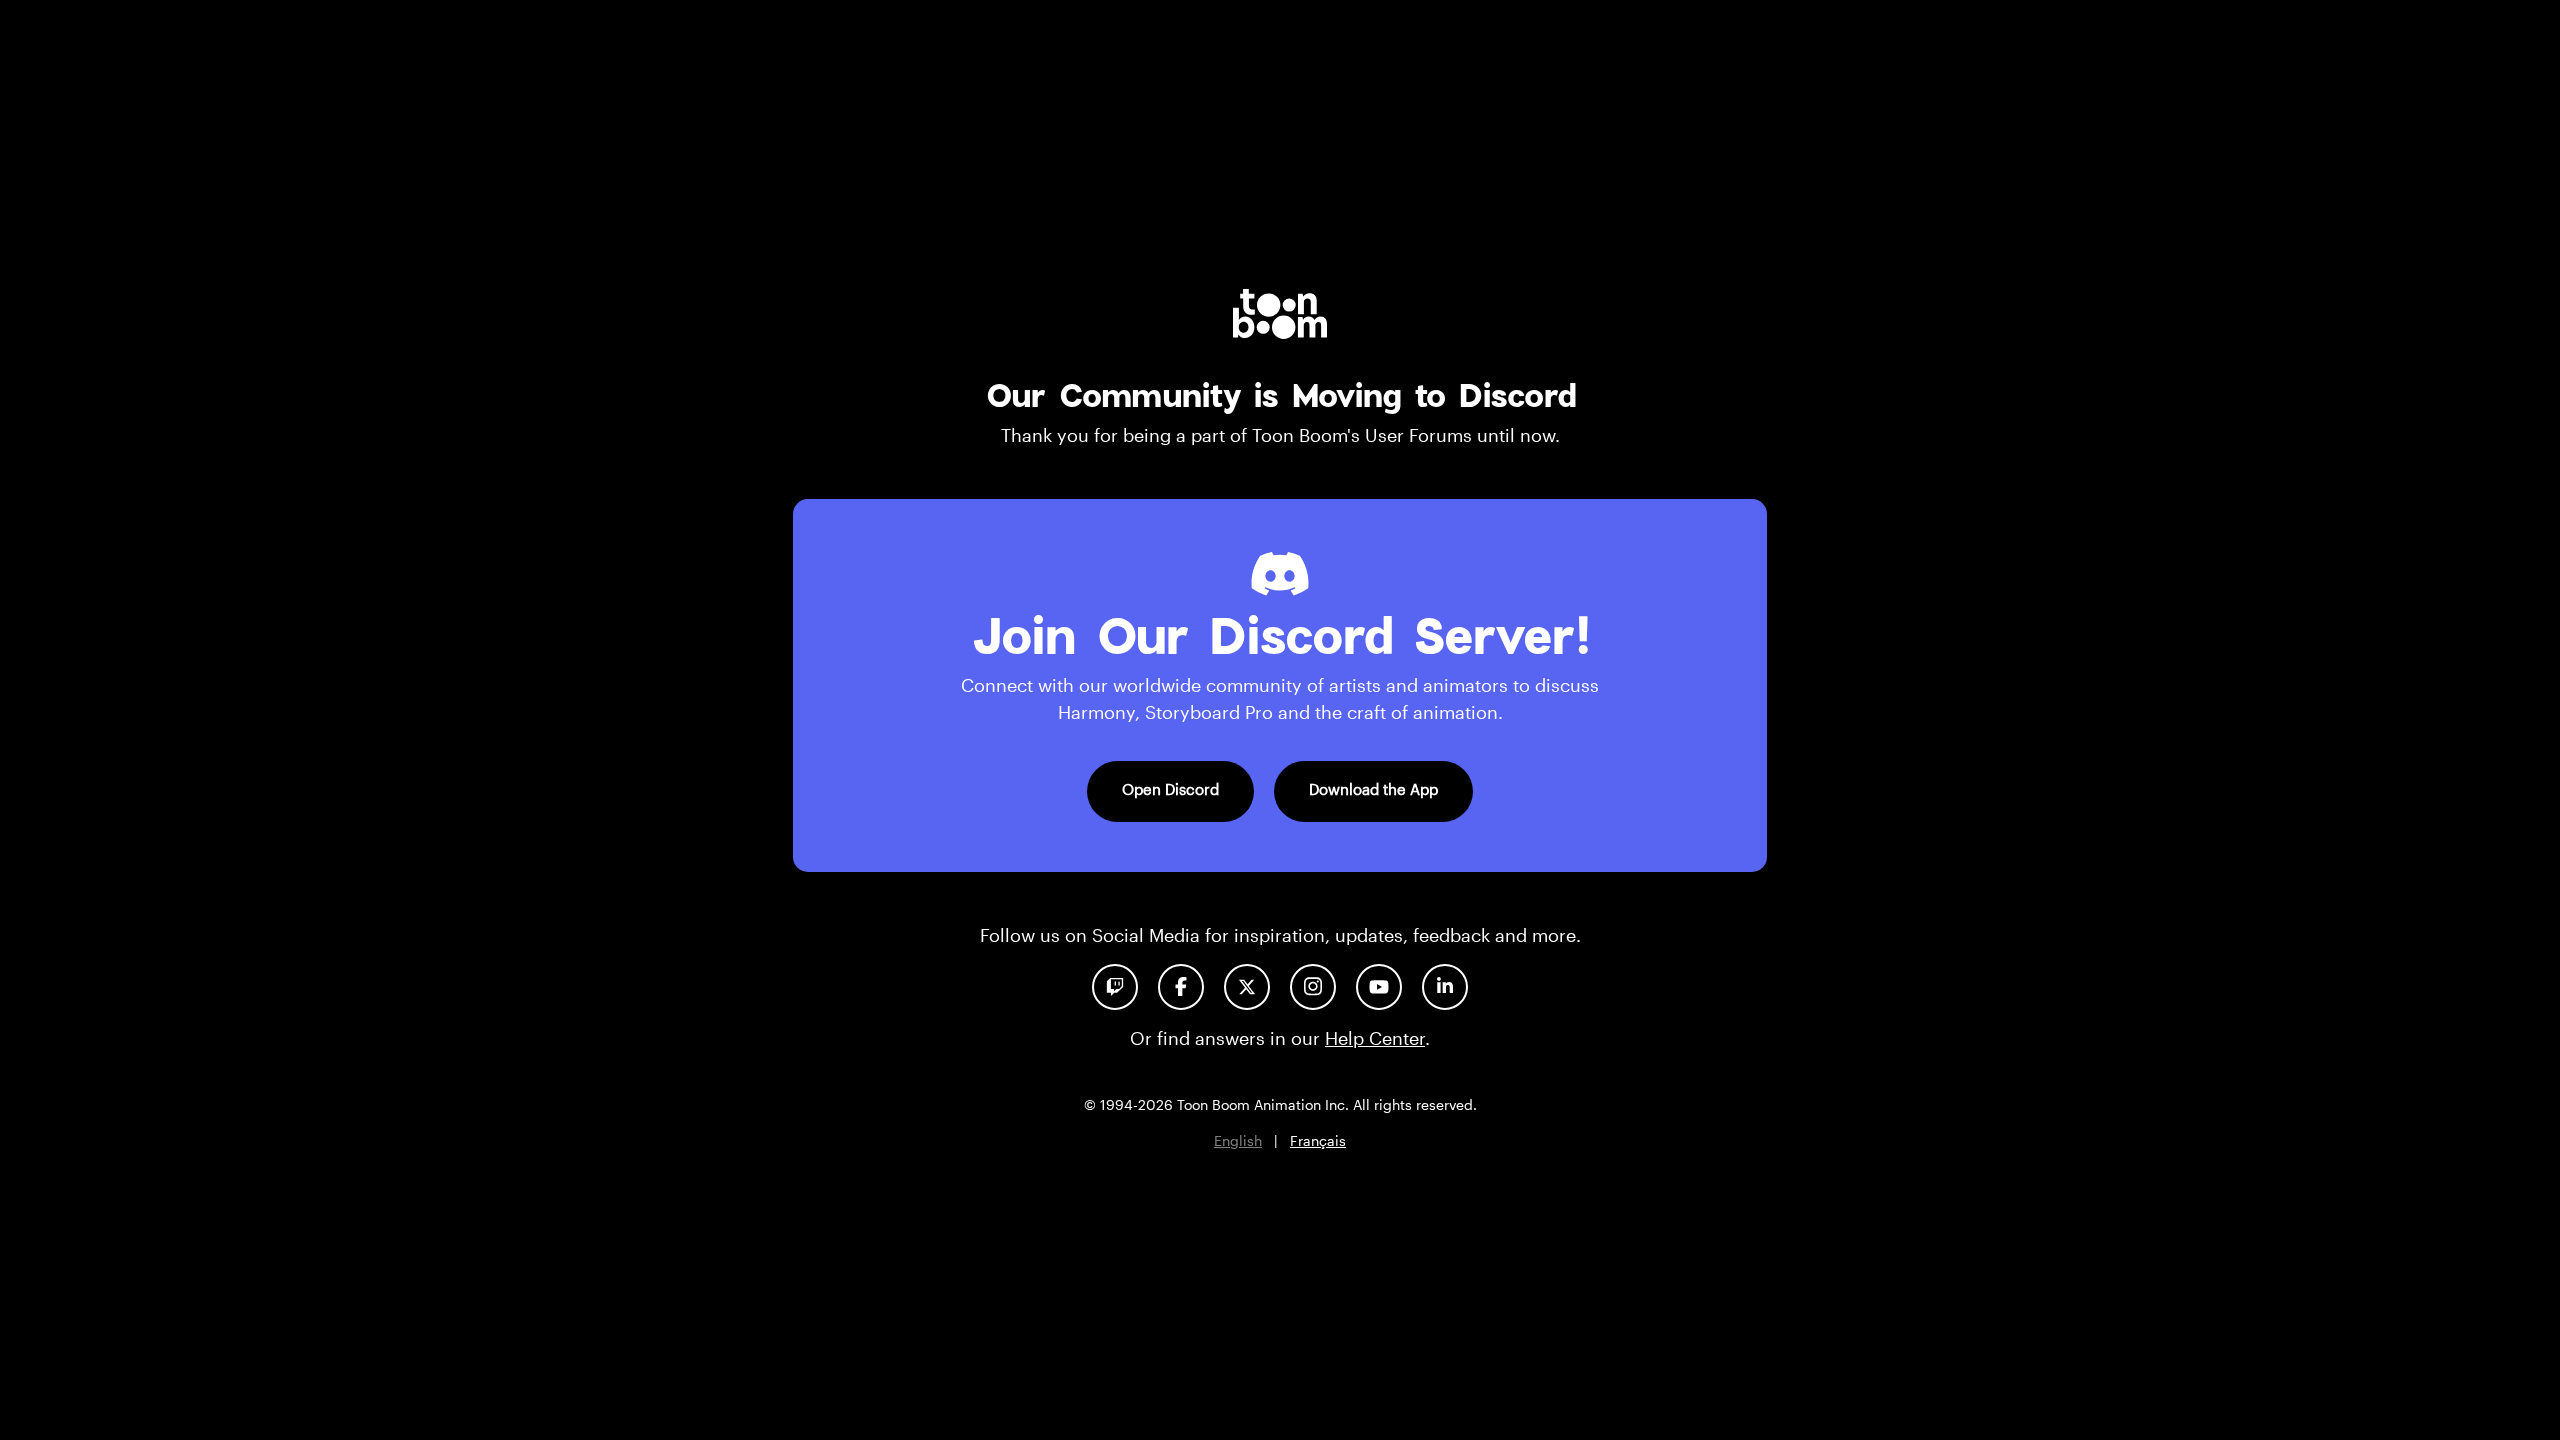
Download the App (1373, 789)
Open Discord (1170, 789)
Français (1318, 1140)
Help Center (1375, 1038)
